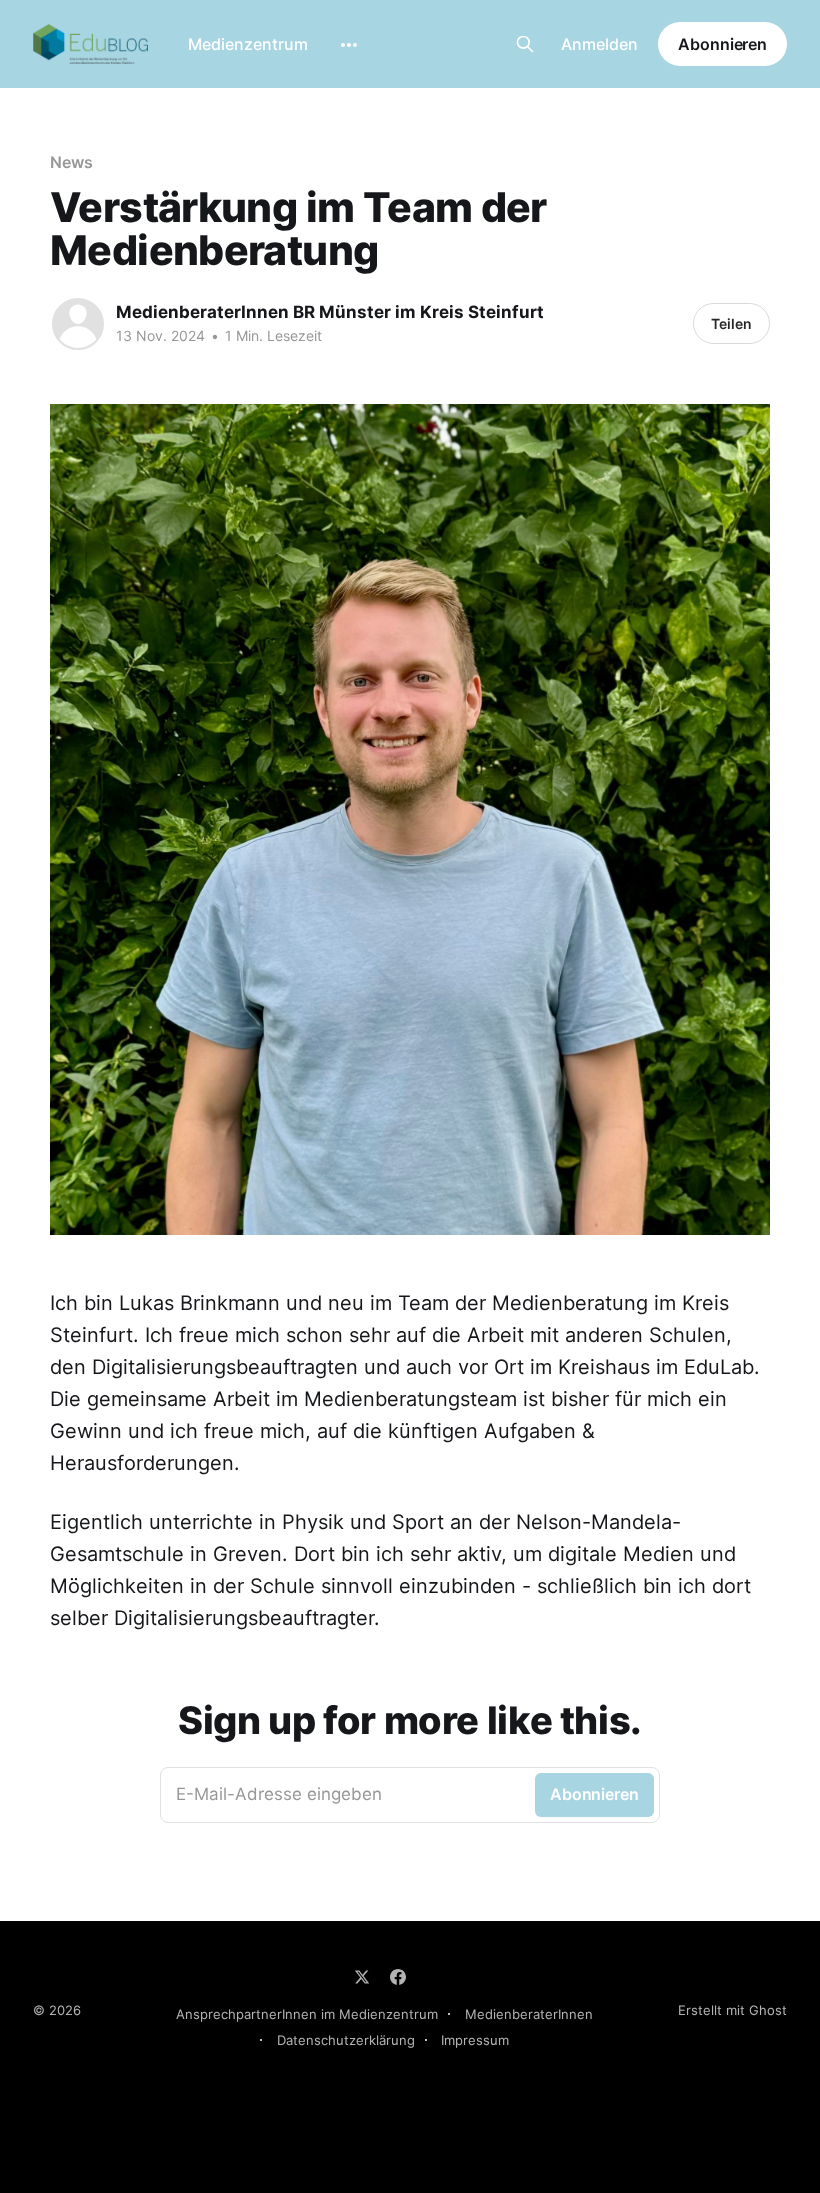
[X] (362, 1977)
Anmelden (599, 44)
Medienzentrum (248, 44)
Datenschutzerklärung (346, 2040)
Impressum (475, 2040)
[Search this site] (525, 44)
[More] (349, 45)
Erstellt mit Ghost (732, 2010)
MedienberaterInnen (529, 2014)
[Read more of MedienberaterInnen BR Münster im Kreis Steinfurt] (78, 324)
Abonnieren (722, 44)
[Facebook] (398, 1977)
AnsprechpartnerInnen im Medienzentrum (307, 2014)
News (71, 162)
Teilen (731, 323)
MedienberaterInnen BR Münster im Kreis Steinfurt (330, 312)
